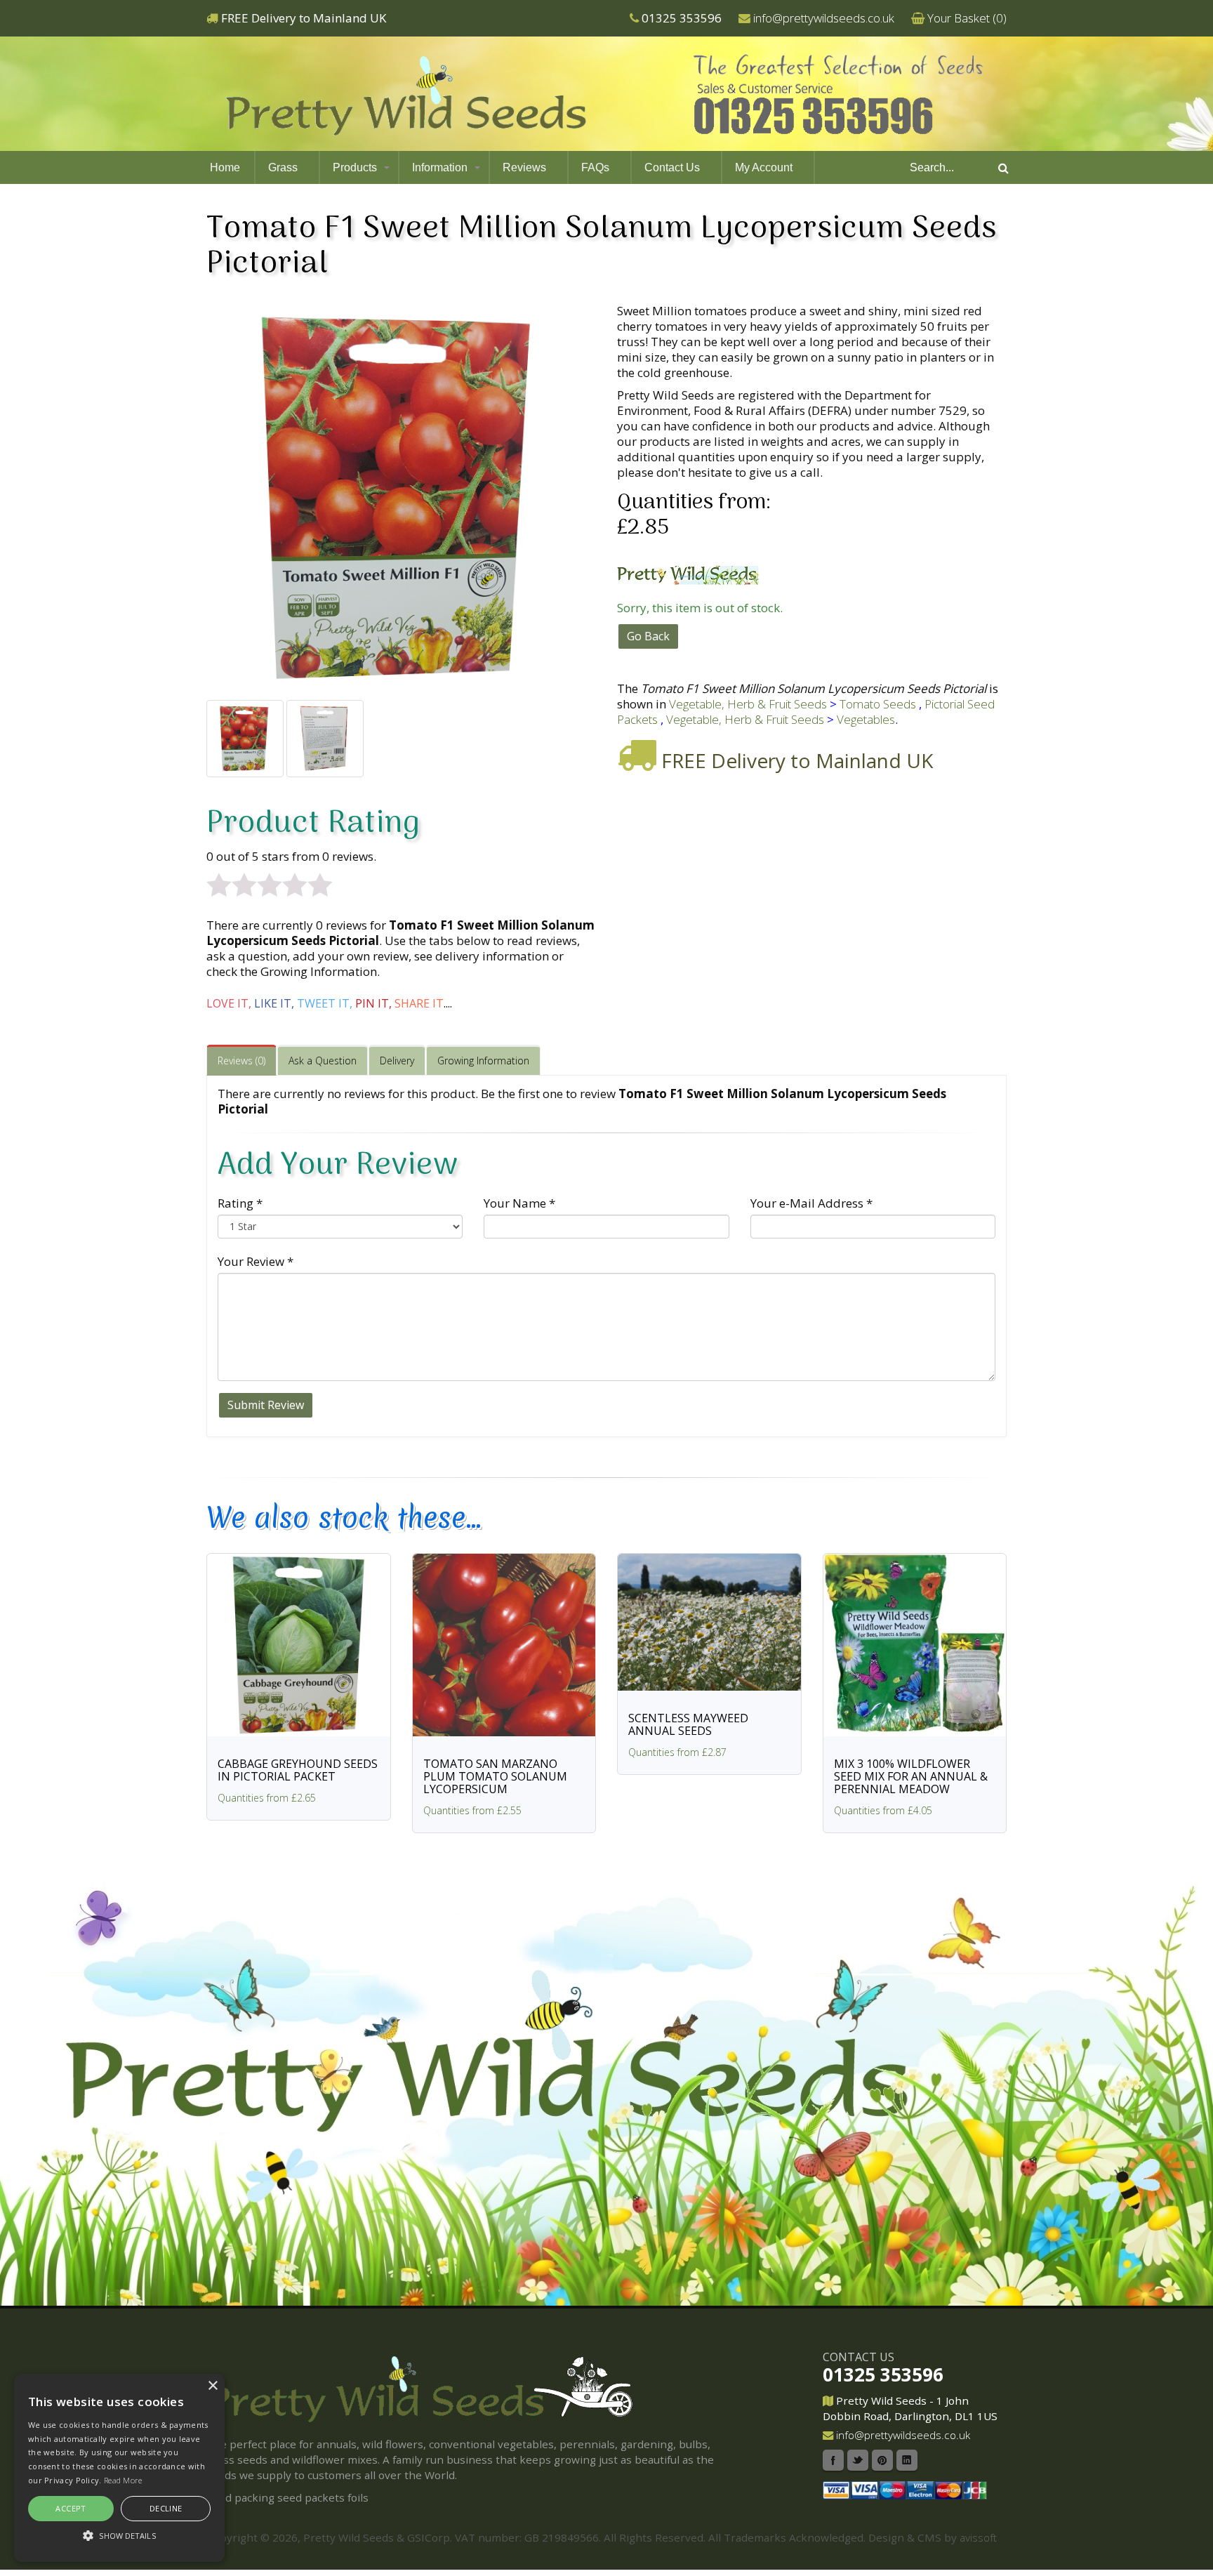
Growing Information (483, 1061)
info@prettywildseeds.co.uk (824, 18)
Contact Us (672, 167)
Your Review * (256, 1261)
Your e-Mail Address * (811, 1203)
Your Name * (519, 1203)
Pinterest (882, 2460)
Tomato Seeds (878, 704)
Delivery (397, 1061)
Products (355, 167)
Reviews (524, 167)
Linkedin (907, 2460)
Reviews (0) (241, 1061)
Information (440, 167)
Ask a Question (323, 1061)
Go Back (648, 636)
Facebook (833, 2460)
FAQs (595, 167)
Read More (123, 2480)
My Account (764, 167)
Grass (283, 167)
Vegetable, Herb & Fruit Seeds (748, 704)
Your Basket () (967, 18)
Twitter (858, 2460)
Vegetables (866, 719)
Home (225, 167)
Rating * (240, 1203)
